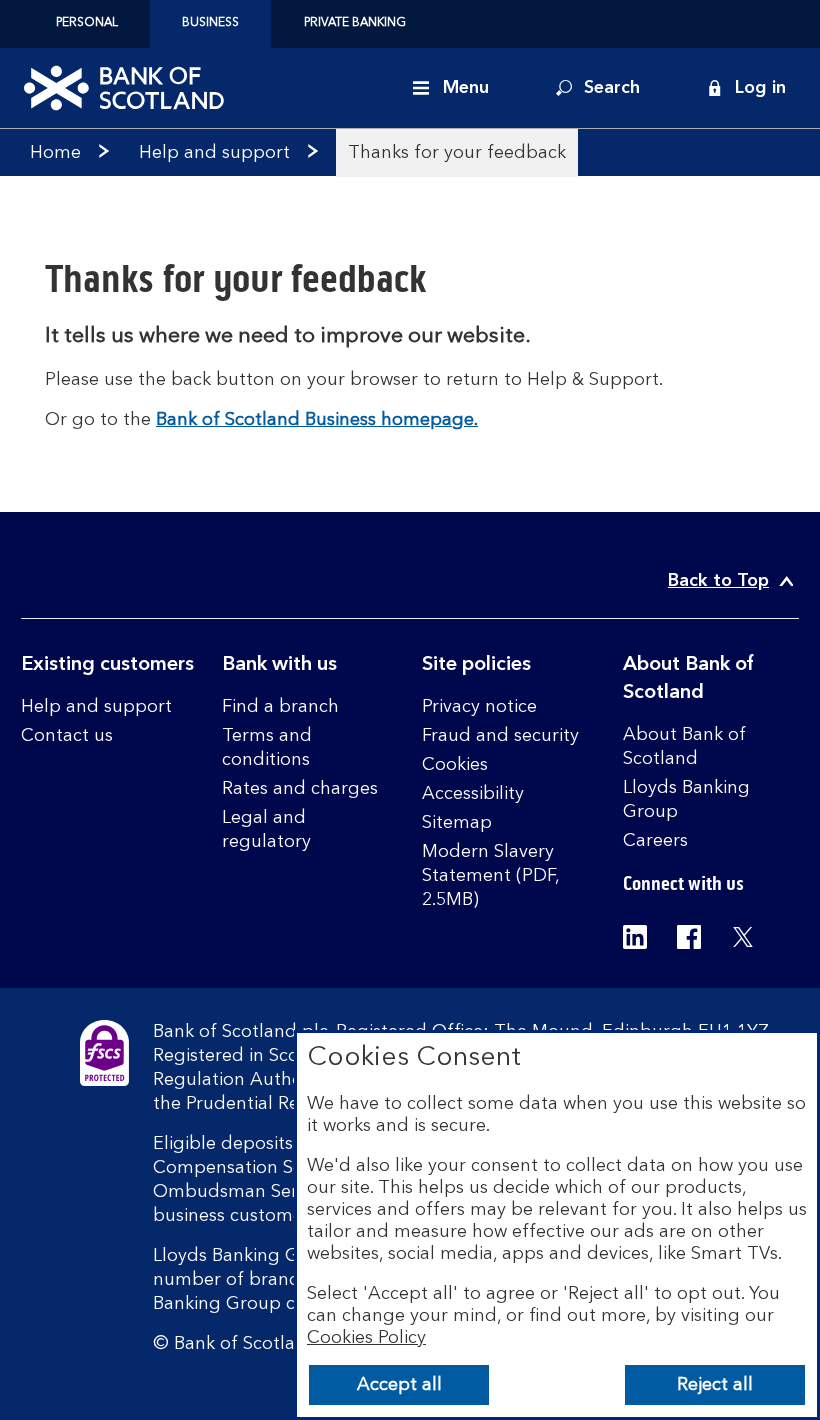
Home (55, 153)
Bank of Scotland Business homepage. (317, 420)
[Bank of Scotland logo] (124, 88)
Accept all (399, 1385)
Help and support (214, 153)
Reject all (715, 1385)
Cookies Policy (366, 1338)
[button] (746, 88)
